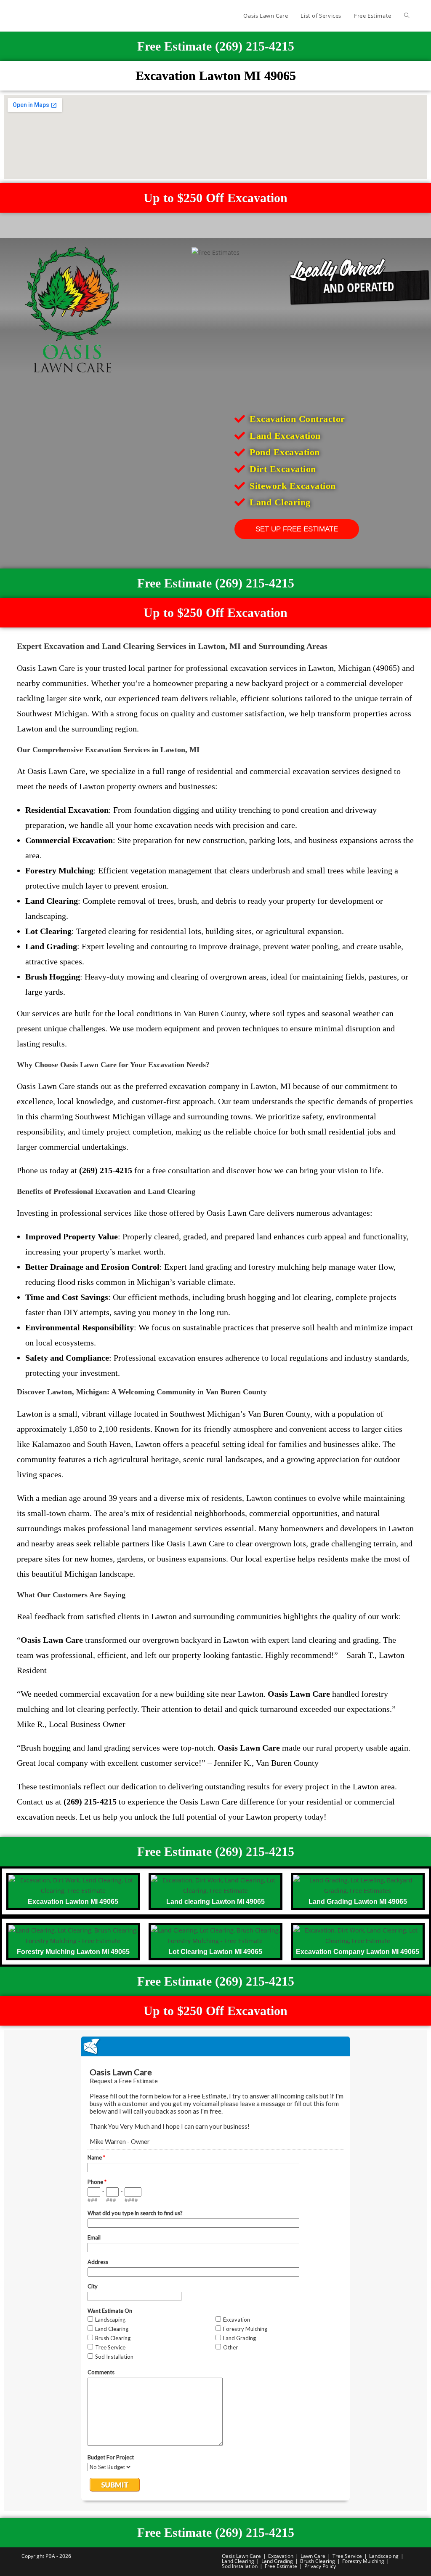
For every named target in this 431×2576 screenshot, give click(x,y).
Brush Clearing (318, 2561)
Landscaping (384, 2556)
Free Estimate (281, 2566)
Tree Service (347, 2556)
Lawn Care (313, 2556)
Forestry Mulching (363, 2561)
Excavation (281, 2556)
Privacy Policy (320, 2566)
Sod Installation (240, 2566)
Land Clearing (238, 2561)
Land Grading (277, 2561)
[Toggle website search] (407, 16)
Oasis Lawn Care (241, 2556)
